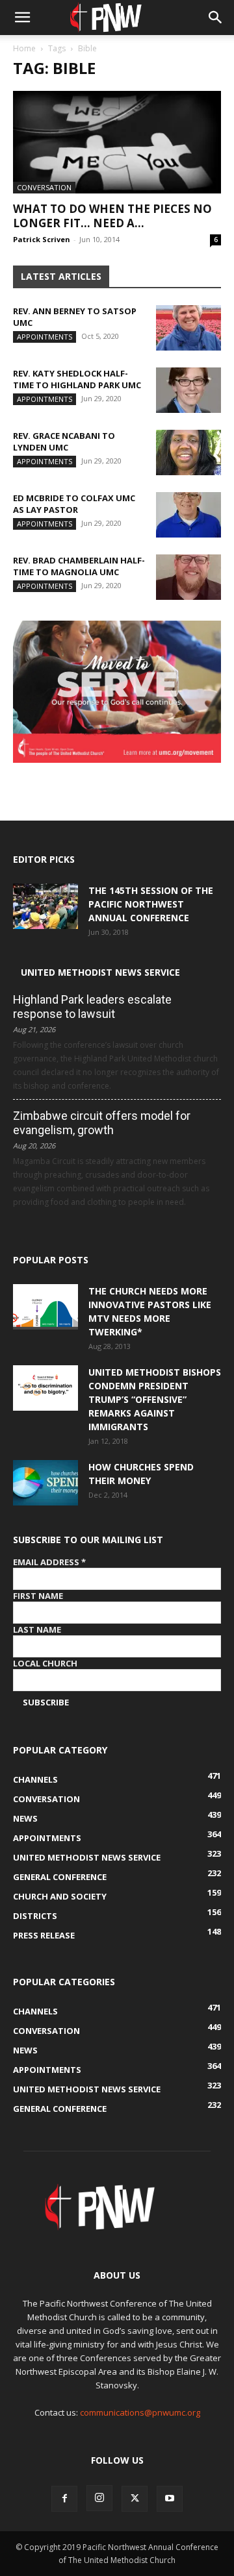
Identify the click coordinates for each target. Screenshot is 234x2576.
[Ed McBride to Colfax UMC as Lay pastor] (188, 515)
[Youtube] (170, 2499)
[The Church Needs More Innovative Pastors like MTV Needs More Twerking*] (45, 1307)
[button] (22, 18)
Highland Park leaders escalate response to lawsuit (92, 1007)
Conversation (44, 187)
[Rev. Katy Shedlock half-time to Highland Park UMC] (188, 390)
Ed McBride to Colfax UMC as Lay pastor (74, 504)
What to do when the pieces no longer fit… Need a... (112, 216)
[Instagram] (99, 2498)
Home (24, 48)
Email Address (49, 1562)
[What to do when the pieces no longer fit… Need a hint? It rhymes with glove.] (117, 142)
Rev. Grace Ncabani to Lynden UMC (64, 441)
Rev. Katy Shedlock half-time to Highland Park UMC (77, 379)
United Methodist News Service (100, 972)
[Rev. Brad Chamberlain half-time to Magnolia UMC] (188, 577)
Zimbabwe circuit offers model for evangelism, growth (102, 1123)
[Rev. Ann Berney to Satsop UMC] (188, 328)
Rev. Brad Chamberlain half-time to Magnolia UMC (79, 566)
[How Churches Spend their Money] (45, 1483)
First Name (38, 1596)
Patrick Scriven (42, 239)
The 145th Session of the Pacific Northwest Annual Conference (151, 904)
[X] (135, 2499)
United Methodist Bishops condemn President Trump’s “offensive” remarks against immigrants (155, 1399)
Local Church (45, 1663)
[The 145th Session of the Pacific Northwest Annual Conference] (45, 906)
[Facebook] (64, 2499)
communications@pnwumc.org (140, 2412)
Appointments (45, 337)
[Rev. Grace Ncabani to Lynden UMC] (188, 452)
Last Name (37, 1629)
